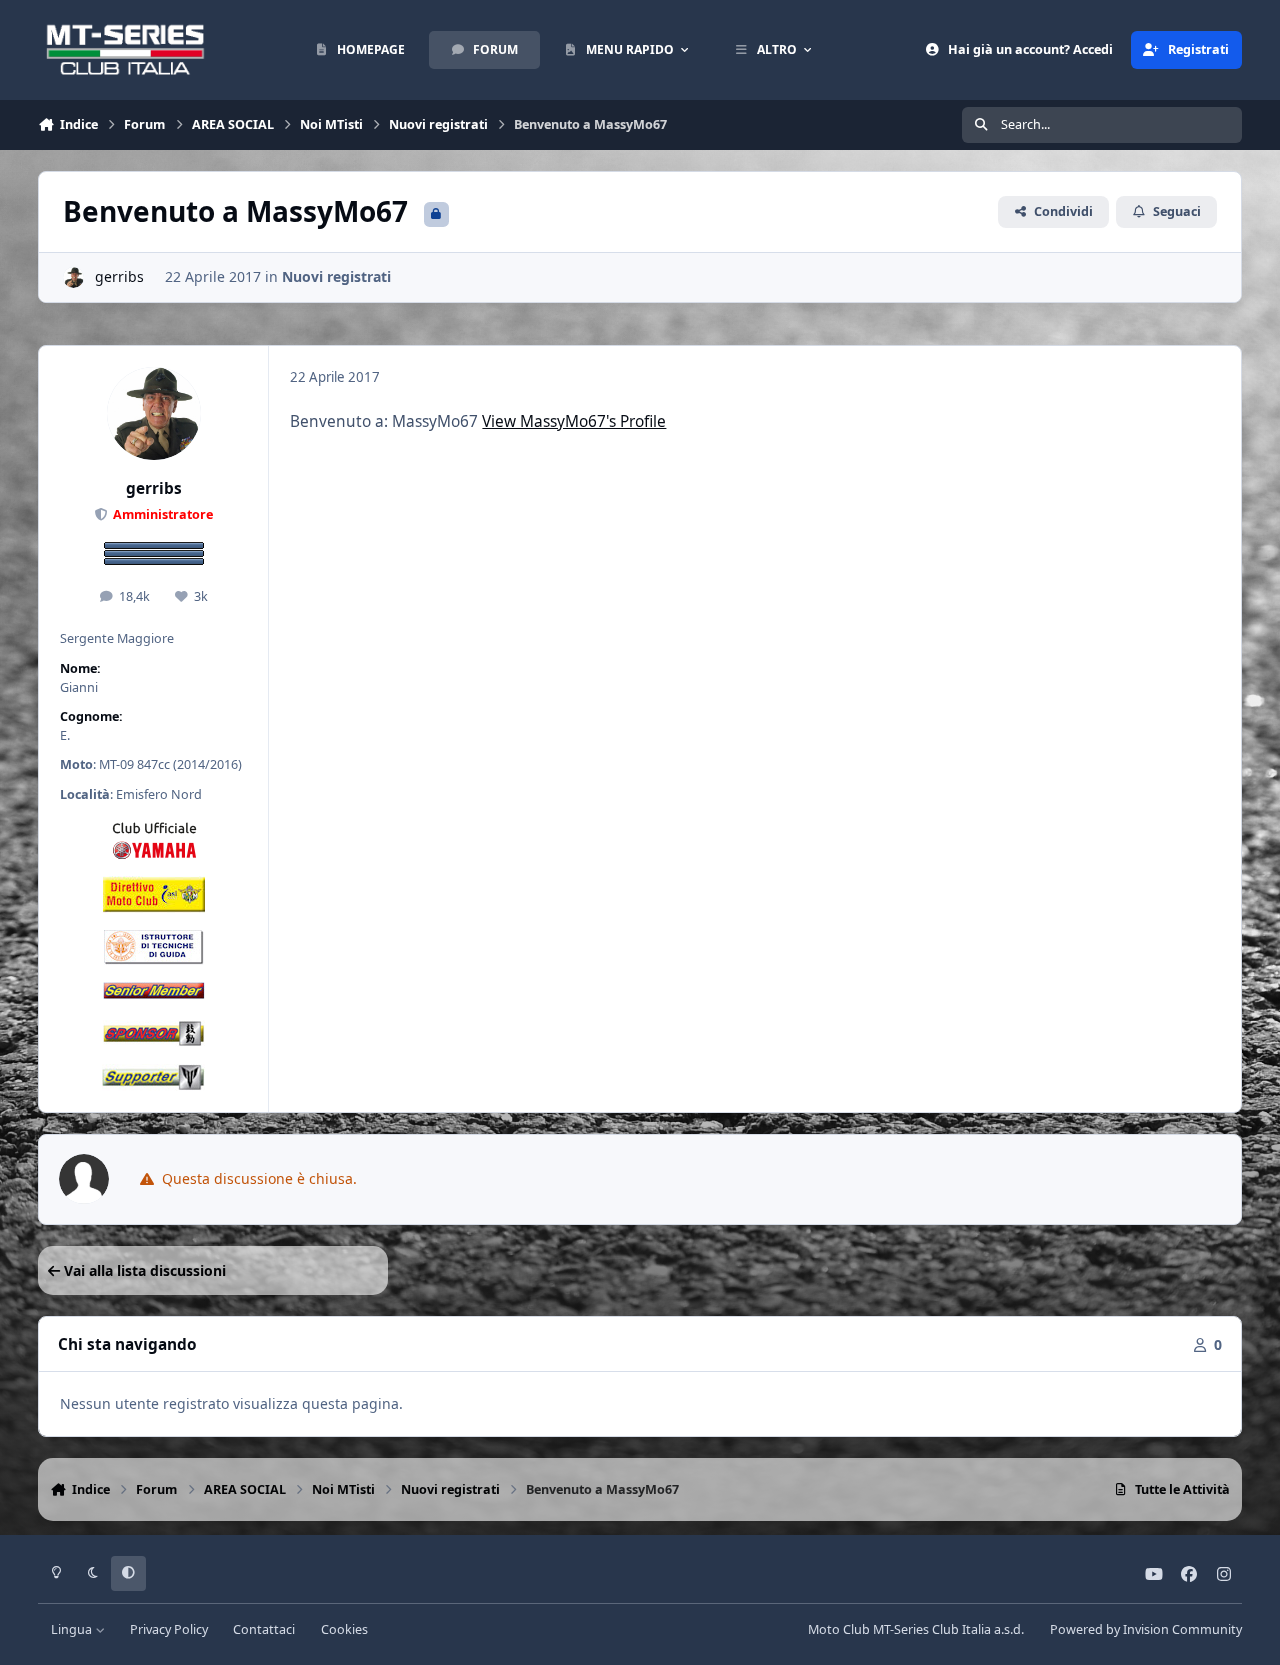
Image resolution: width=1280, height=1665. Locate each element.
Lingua (73, 1629)
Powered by (1146, 1629)
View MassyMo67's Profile (574, 421)
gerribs (119, 276)
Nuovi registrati (336, 276)
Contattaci (264, 1629)
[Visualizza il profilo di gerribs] (73, 277)
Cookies (344, 1629)
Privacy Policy (169, 1629)
